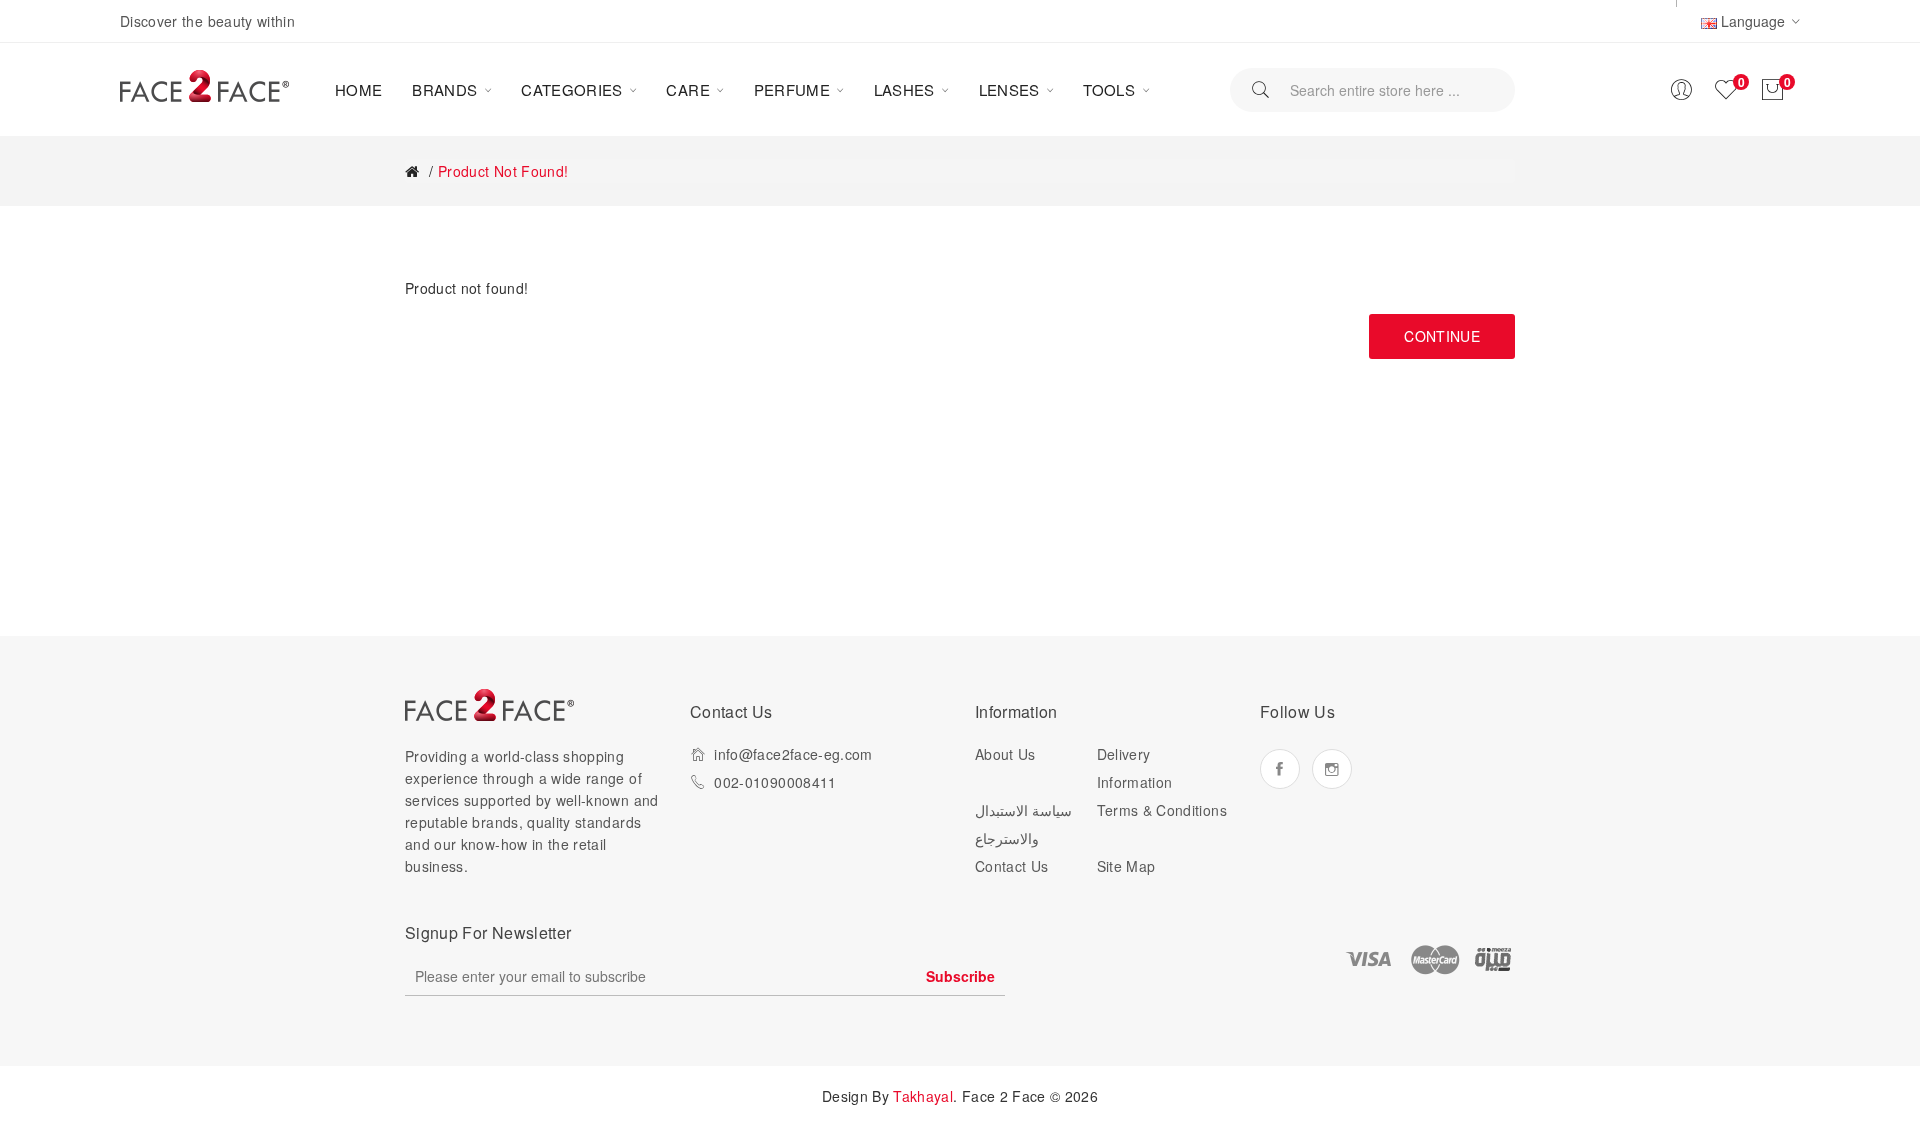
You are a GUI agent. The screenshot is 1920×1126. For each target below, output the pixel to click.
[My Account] (1681, 90)
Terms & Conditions (1162, 810)
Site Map (1126, 866)
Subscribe (960, 976)
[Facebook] (1280, 769)
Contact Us (1012, 866)
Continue (1442, 336)
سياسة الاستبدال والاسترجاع (1023, 824)
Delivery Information (1135, 768)
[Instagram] (1332, 769)
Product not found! (503, 171)
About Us (1005, 754)
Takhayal (923, 1096)
